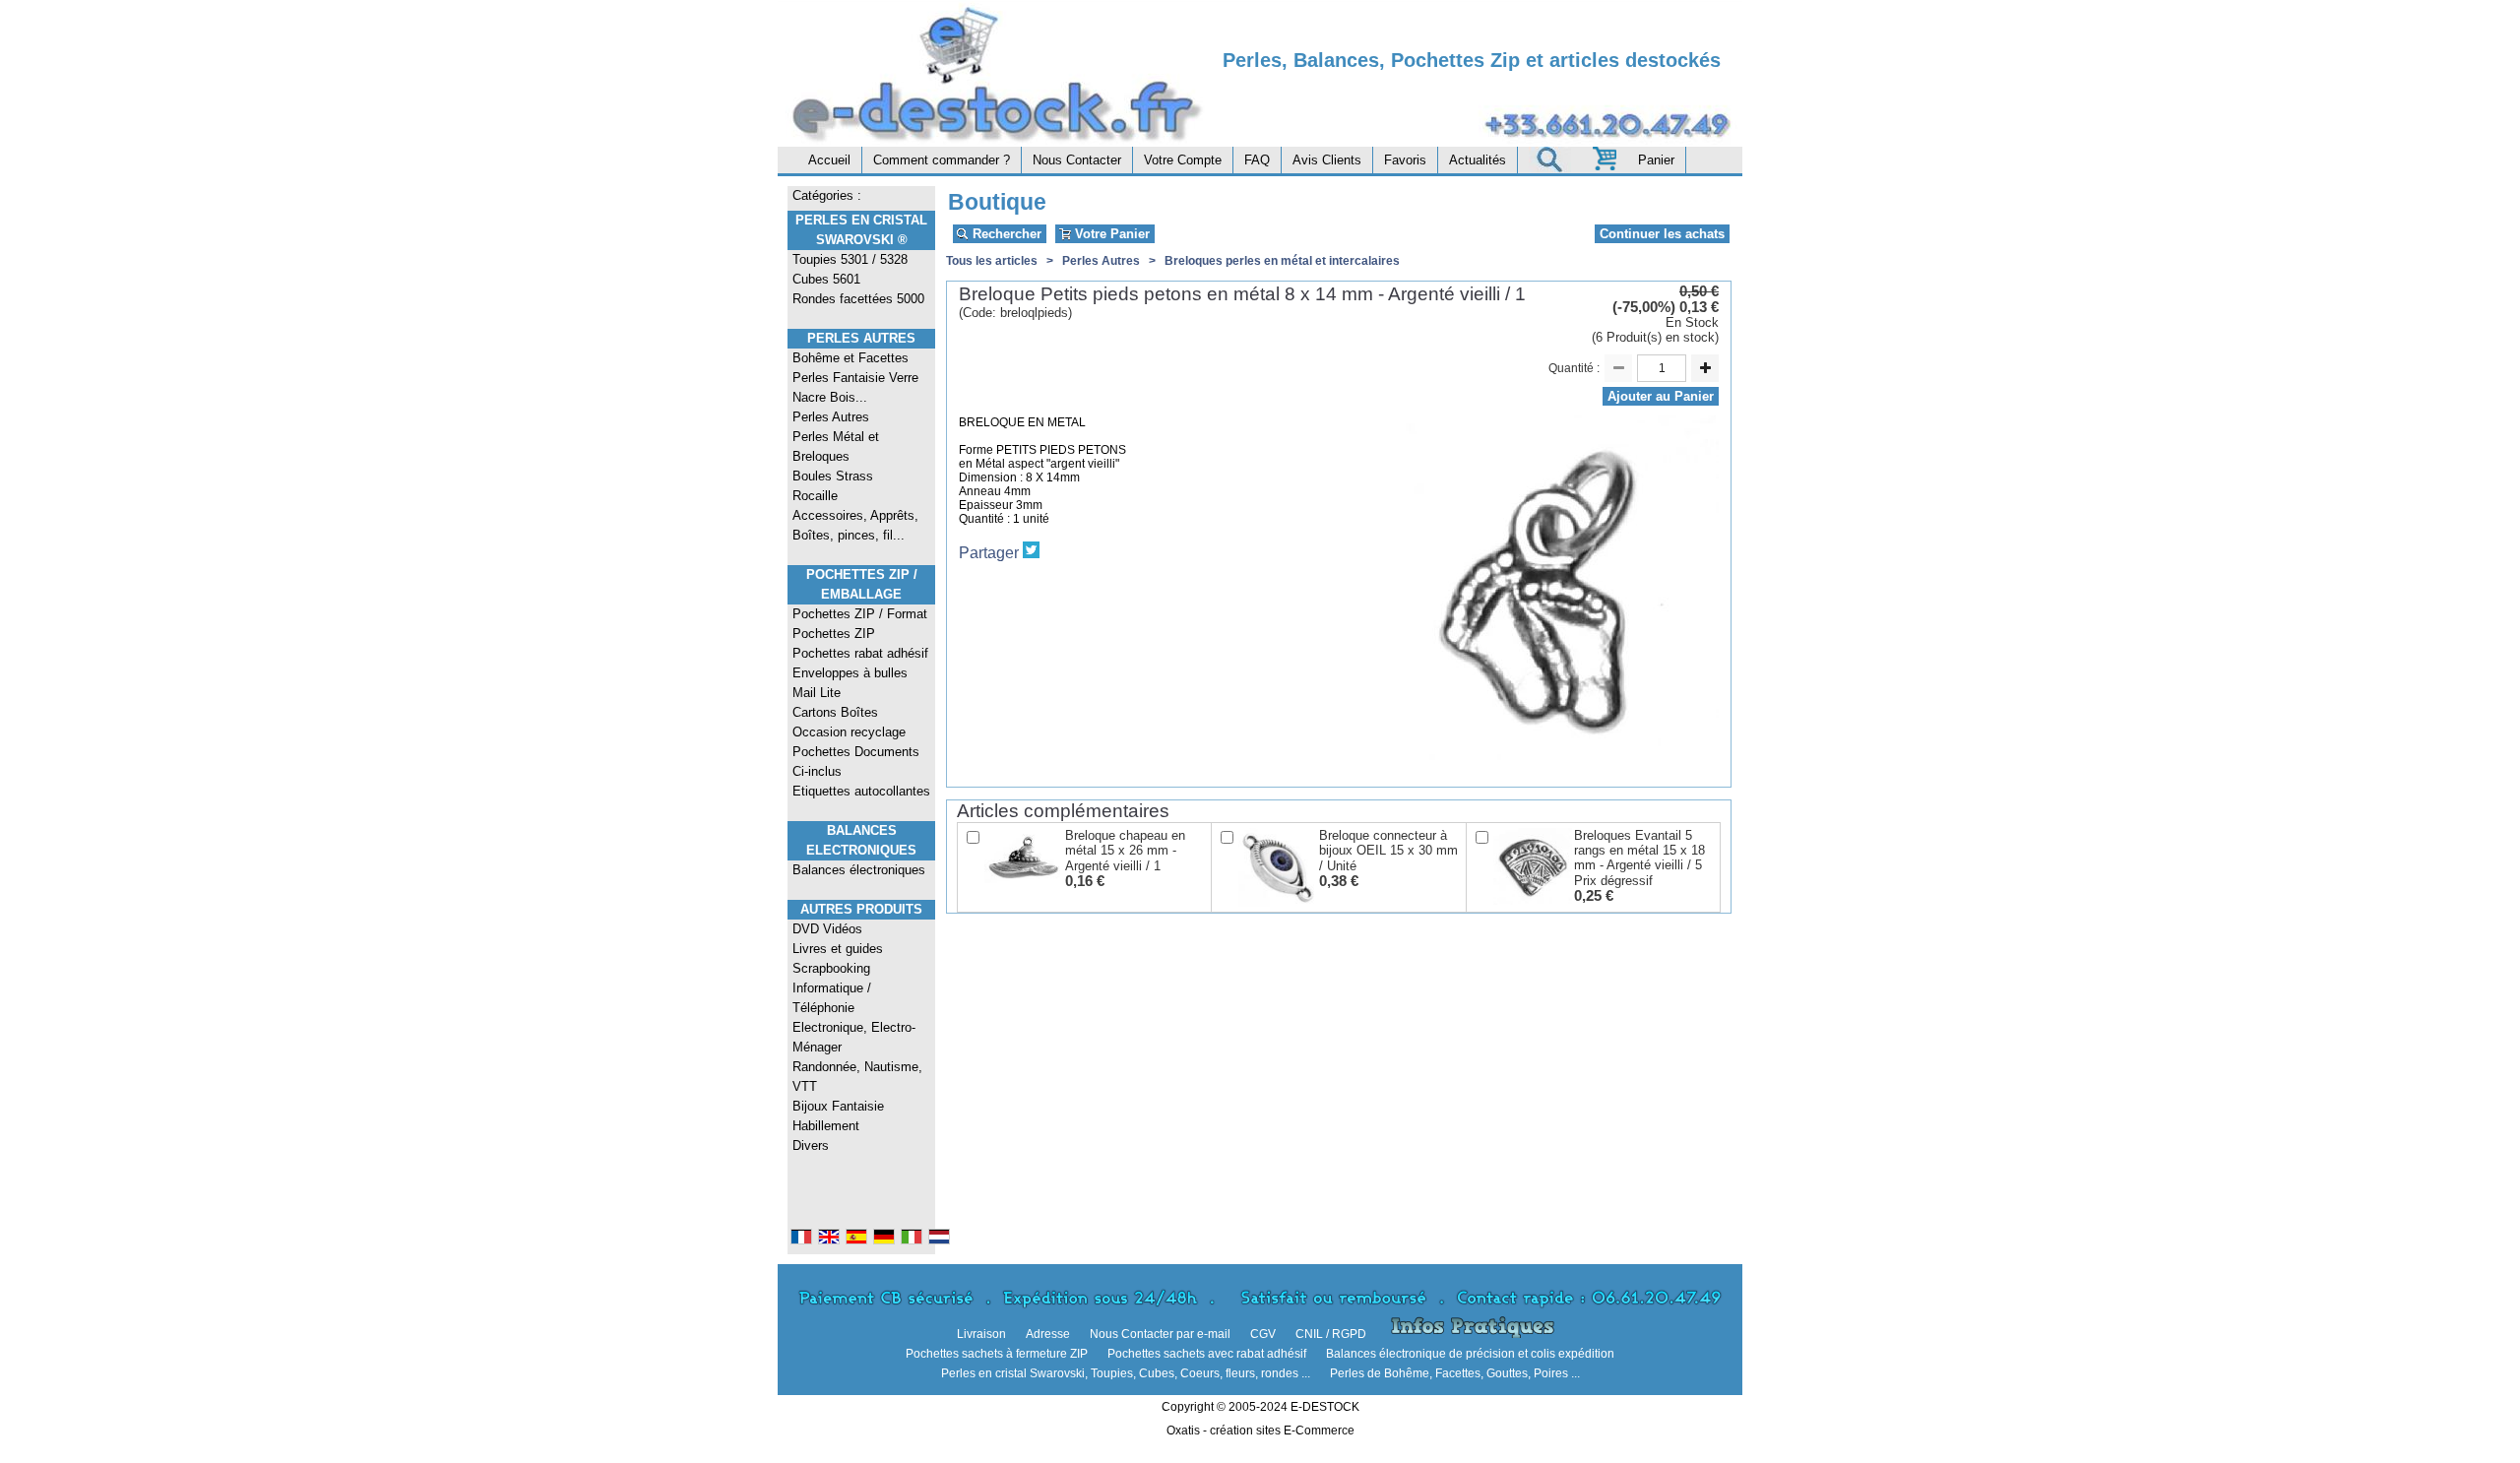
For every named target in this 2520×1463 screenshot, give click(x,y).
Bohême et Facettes (850, 358)
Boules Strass (833, 476)
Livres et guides (838, 949)
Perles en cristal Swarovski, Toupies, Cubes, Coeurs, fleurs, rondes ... (1126, 1373)
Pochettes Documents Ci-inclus (856, 762)
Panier (1656, 160)
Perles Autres (861, 338)
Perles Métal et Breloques (836, 446)
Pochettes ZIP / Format (860, 614)
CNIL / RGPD (1331, 1334)
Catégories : (827, 195)
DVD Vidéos (827, 929)
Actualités (1478, 160)
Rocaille (815, 496)
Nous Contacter (1077, 160)
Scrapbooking (831, 968)
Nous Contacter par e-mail (1160, 1334)
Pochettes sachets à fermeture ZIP (997, 1354)
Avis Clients (1327, 160)
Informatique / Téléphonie (832, 998)
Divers (811, 1145)
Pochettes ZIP (834, 634)
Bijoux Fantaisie (838, 1106)
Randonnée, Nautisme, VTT (857, 1077)
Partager (989, 553)
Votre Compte (1183, 160)
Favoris (1405, 160)
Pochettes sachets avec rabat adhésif (1207, 1354)
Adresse (1048, 1334)
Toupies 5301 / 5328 (850, 259)
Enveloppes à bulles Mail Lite (850, 683)
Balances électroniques (859, 870)
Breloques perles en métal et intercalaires (1282, 261)
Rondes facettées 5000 (858, 299)
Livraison (981, 1334)
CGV (1263, 1334)
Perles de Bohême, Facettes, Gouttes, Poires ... (1455, 1373)
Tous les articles (992, 261)
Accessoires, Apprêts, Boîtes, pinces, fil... (855, 525)
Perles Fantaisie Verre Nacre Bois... (855, 387)
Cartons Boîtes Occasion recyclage (849, 722)
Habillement (826, 1126)
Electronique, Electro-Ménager (854, 1037)
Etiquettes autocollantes (861, 791)
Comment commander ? (942, 160)
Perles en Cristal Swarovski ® (861, 230)
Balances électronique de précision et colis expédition (1470, 1354)
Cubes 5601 (826, 279)
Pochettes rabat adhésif (860, 653)
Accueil (829, 160)
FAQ (1257, 160)
